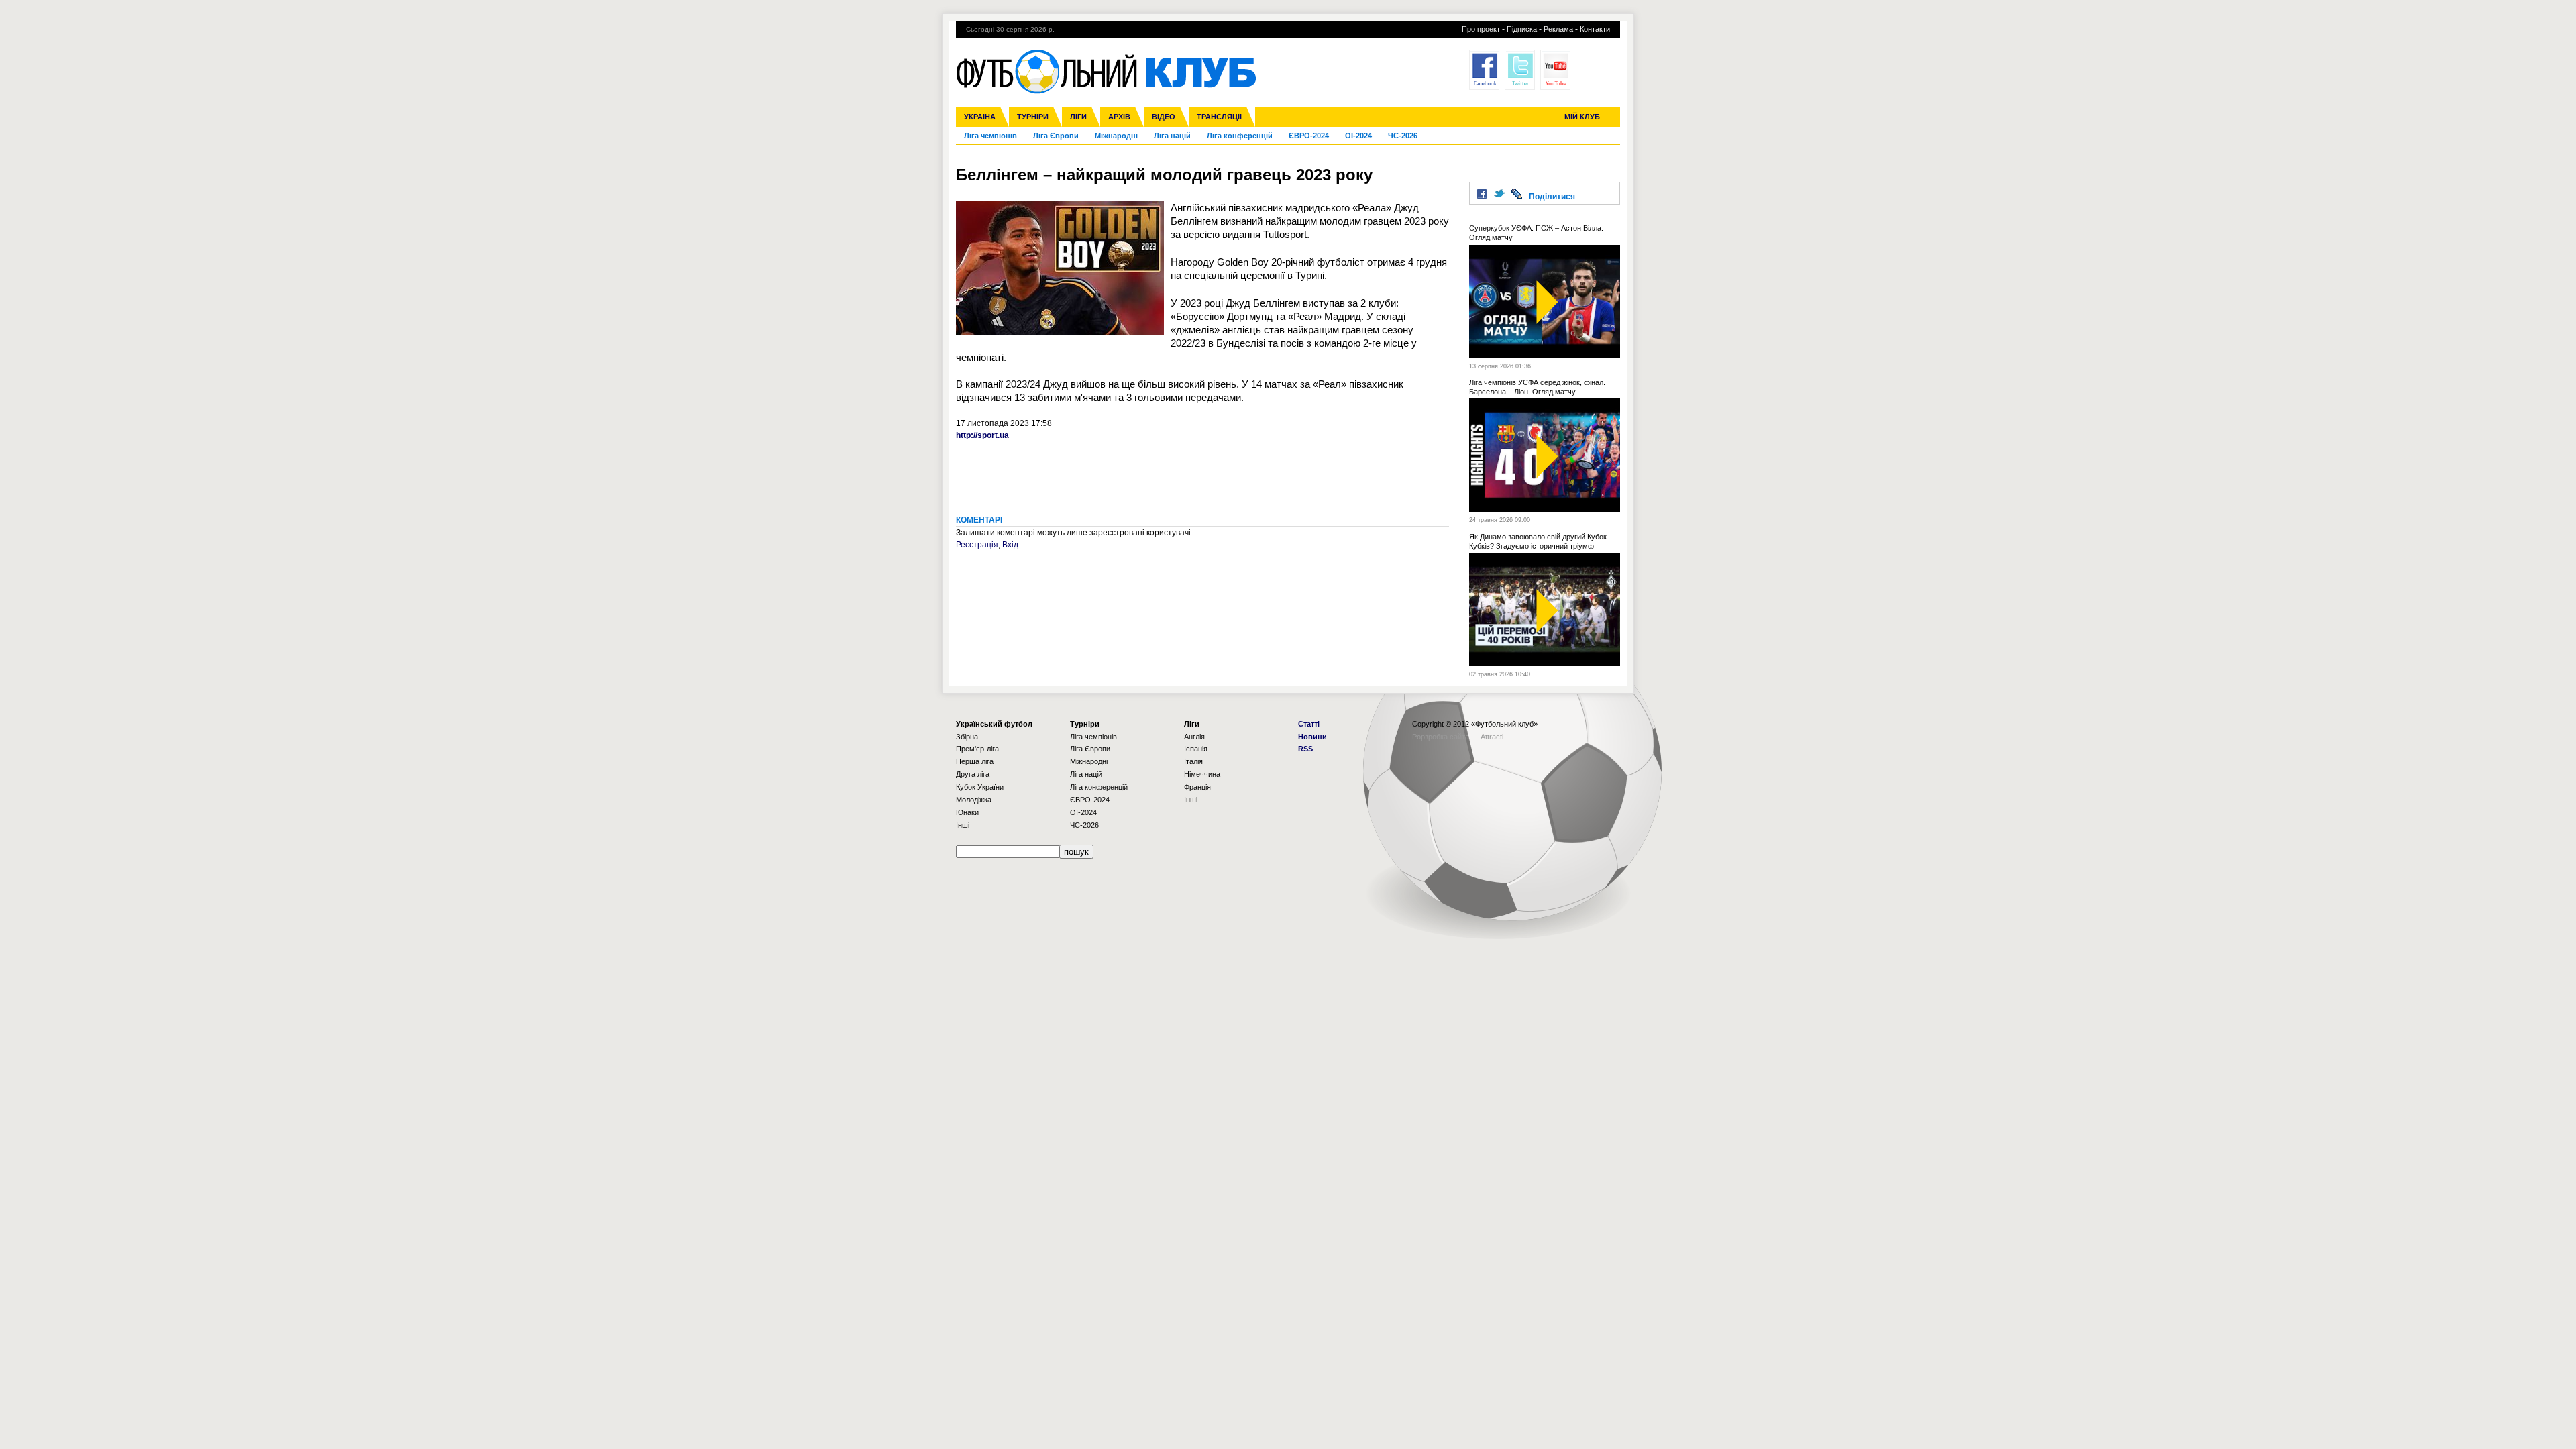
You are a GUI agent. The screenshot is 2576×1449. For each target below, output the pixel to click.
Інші (963, 825)
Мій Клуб (1582, 117)
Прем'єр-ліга (977, 749)
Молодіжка (974, 800)
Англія (1194, 737)
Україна (980, 117)
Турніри (1033, 117)
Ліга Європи (1056, 136)
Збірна (967, 737)
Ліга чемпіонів (990, 136)
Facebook (1484, 70)
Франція (1197, 787)
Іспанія (1196, 749)
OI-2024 (1358, 136)
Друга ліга (973, 774)
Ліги (1078, 117)
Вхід (1010, 545)
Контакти (1595, 29)
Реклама (1558, 29)
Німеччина (1202, 774)
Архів (1119, 117)
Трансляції (1219, 117)
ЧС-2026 (1403, 136)
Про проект (1481, 29)
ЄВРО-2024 (1309, 136)
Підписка (1522, 29)
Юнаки (967, 812)
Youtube (1555, 70)
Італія (1193, 761)
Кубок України (980, 787)
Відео (1164, 117)
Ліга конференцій (1240, 136)
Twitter (1520, 70)
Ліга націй (1172, 136)
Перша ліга (975, 761)
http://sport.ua (982, 435)
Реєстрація (977, 545)
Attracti (1492, 737)
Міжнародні (1116, 136)
